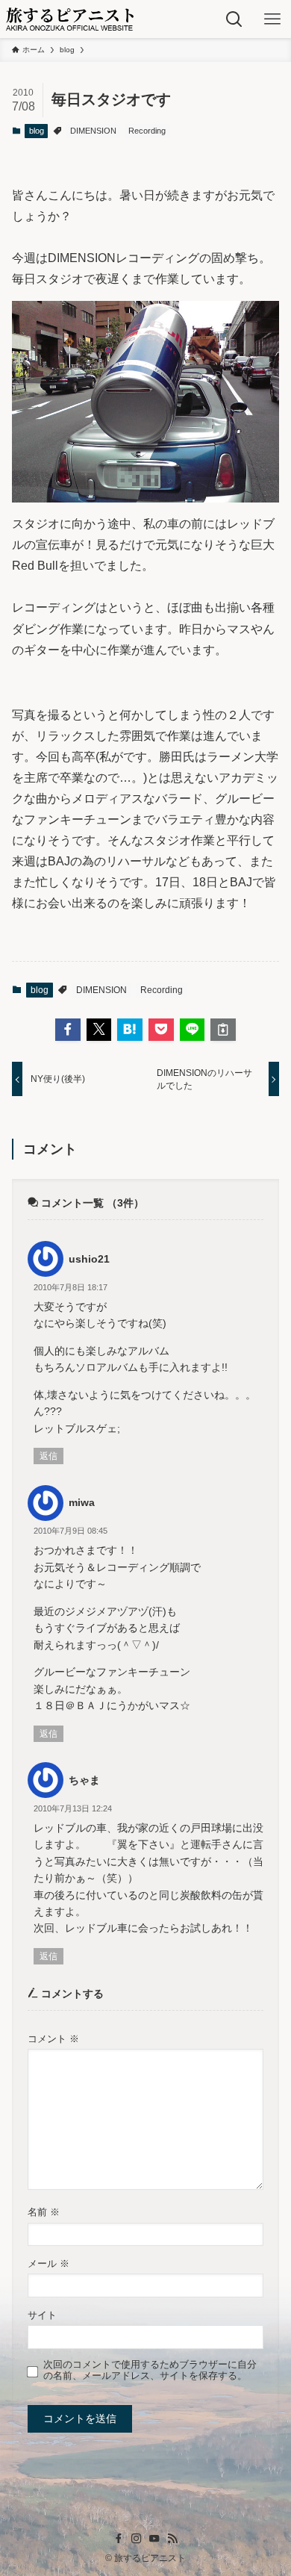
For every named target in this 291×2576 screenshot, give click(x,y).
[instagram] (137, 2539)
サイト (42, 2315)
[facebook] (119, 2539)
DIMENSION (93, 131)
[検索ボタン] (234, 19)
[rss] (172, 2539)
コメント (53, 2039)
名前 (44, 2212)
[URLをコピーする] (223, 1030)
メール (48, 2264)
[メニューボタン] (272, 19)
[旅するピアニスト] (70, 19)
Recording (147, 131)
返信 (48, 1456)
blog (37, 131)
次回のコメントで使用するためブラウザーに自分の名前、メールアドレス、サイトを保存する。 (150, 2370)
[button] (68, 1030)
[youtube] (154, 2539)
